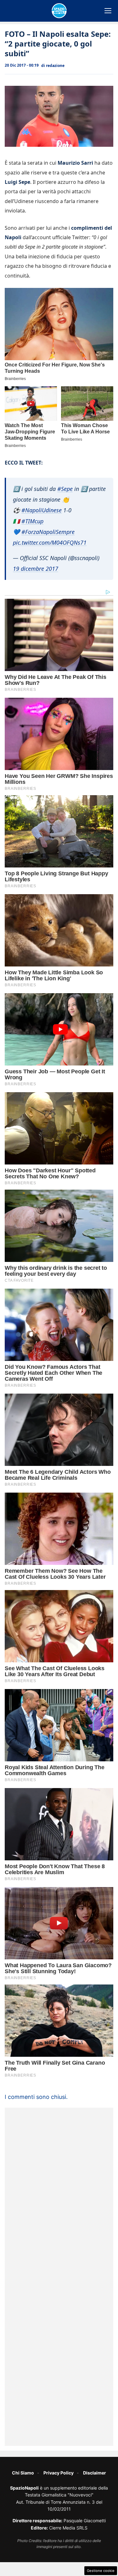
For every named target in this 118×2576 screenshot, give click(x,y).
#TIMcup (32, 521)
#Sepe (65, 489)
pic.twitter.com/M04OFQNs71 (50, 542)
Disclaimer (95, 2473)
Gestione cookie (101, 2571)
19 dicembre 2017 (36, 569)
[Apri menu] (108, 11)
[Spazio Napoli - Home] (59, 11)
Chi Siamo (23, 2473)
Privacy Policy (59, 2473)
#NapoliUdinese (42, 510)
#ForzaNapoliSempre (48, 532)
